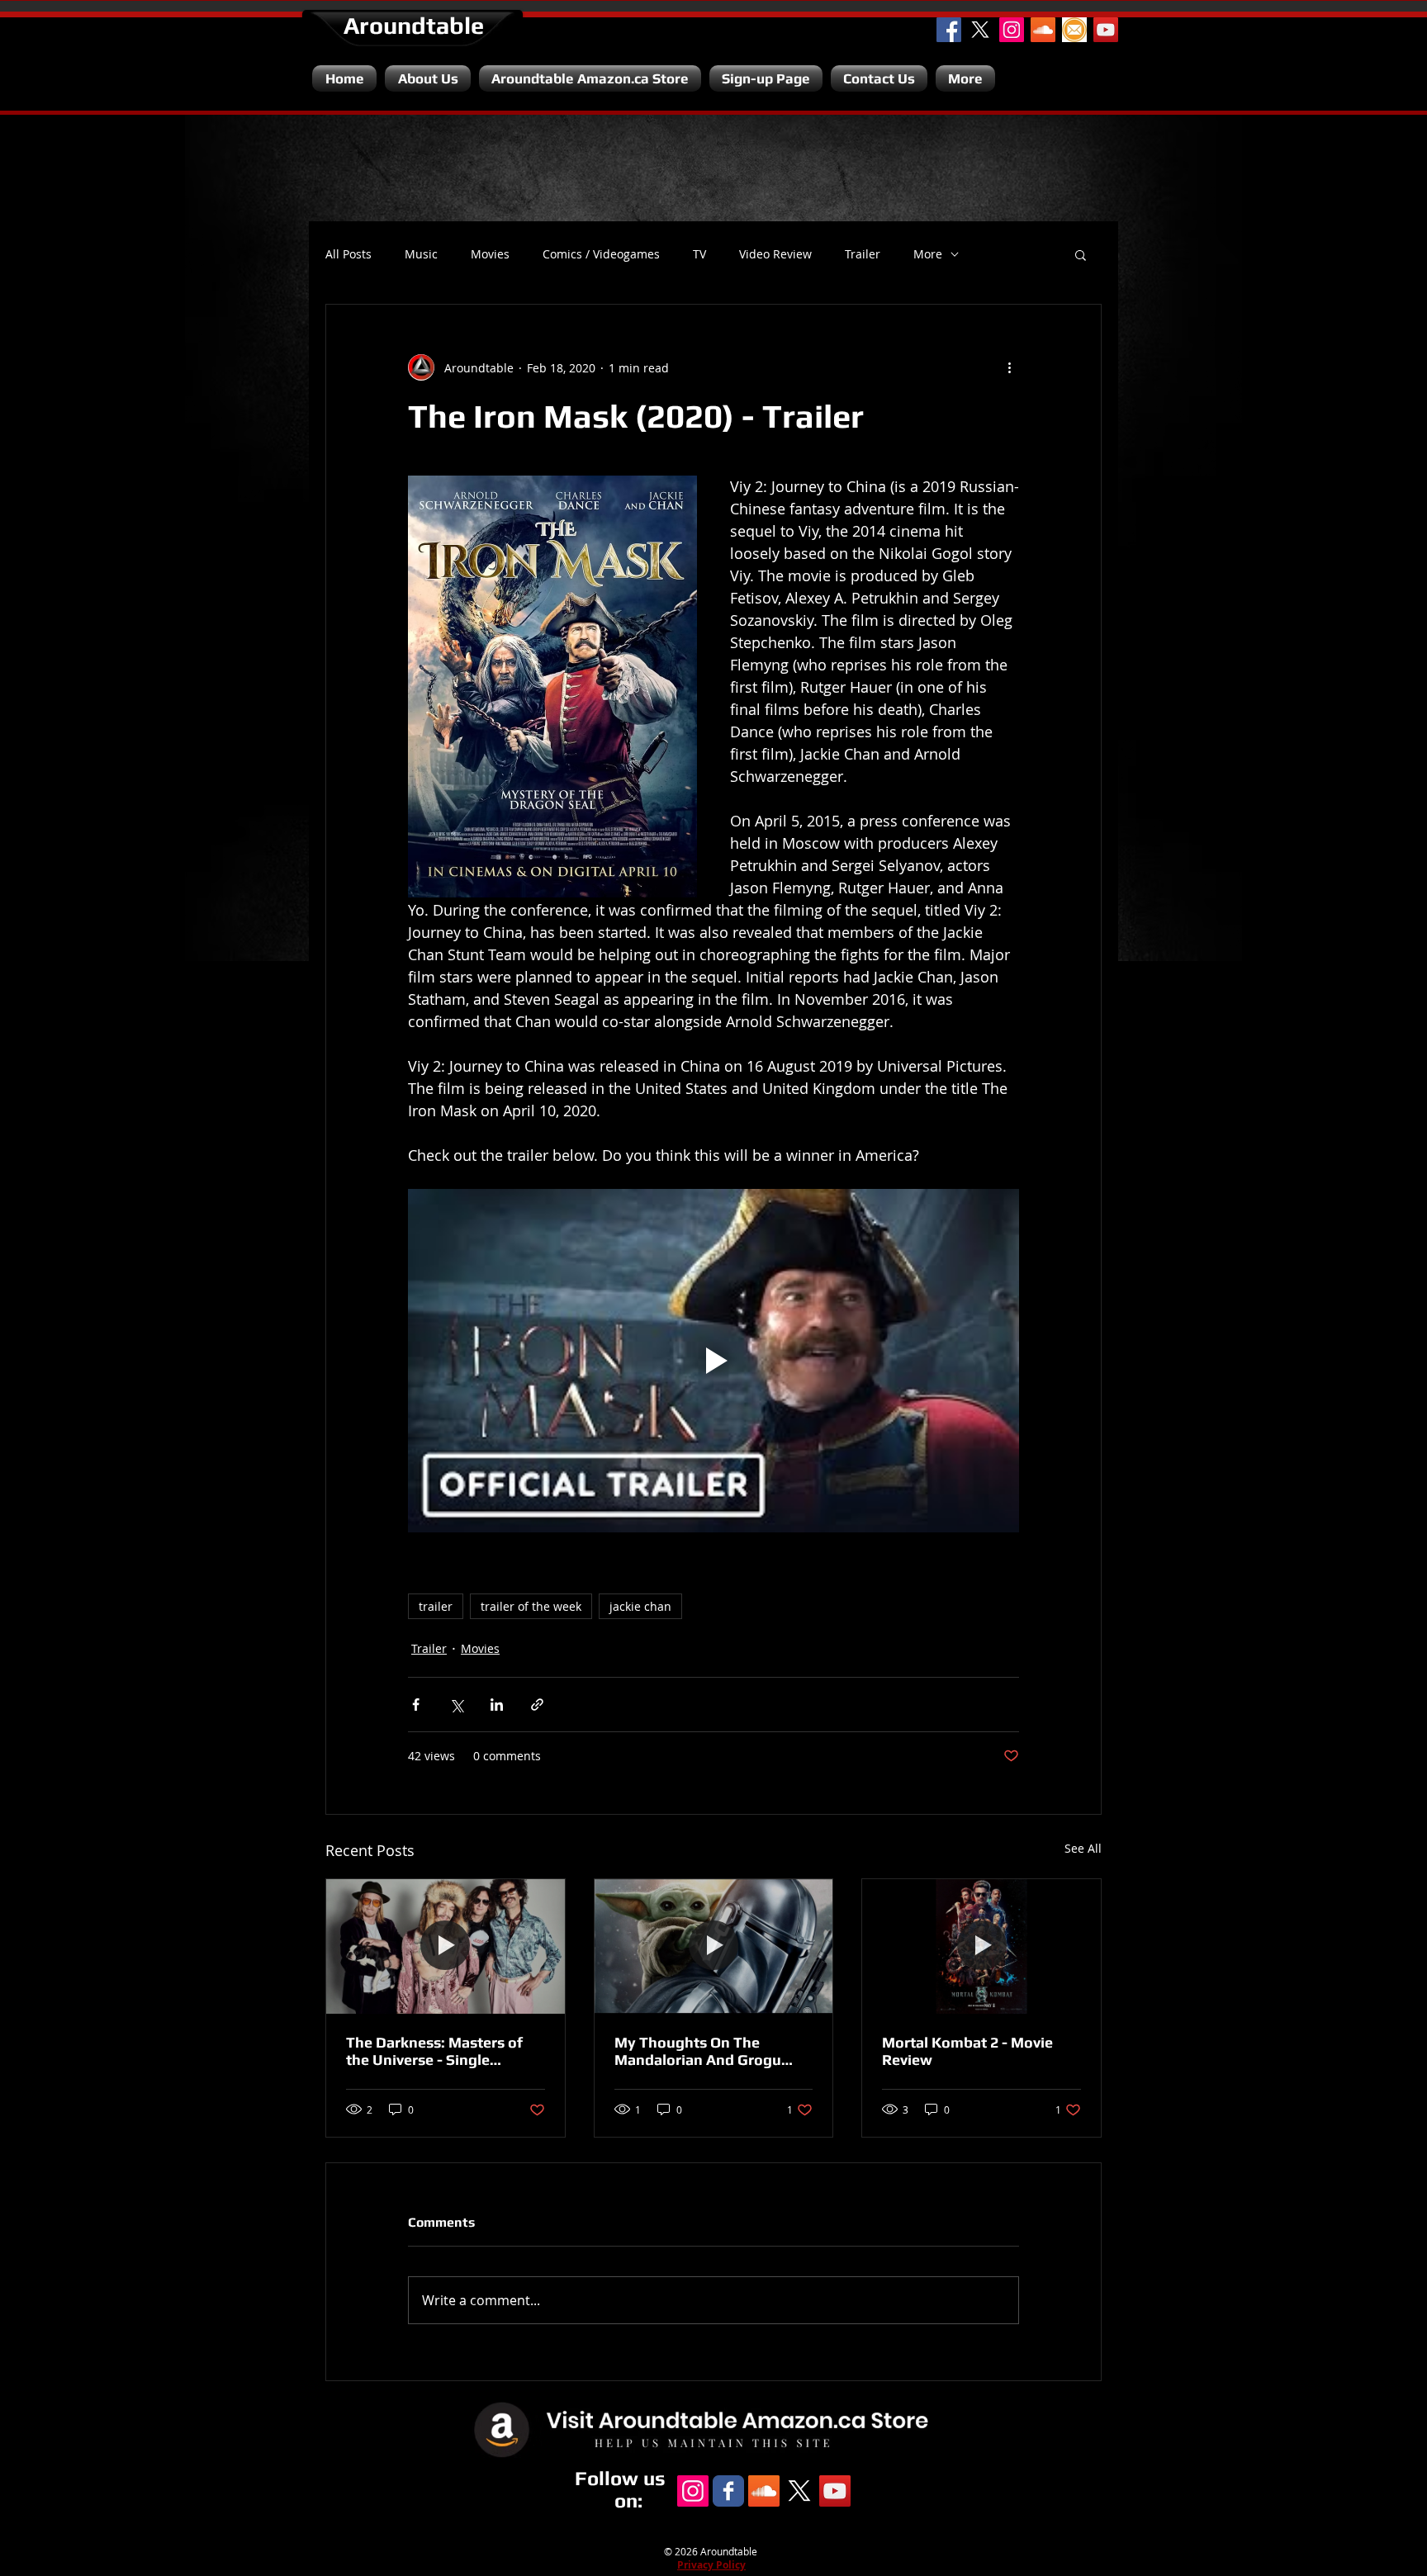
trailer (436, 1606)
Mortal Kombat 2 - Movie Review (967, 2051)
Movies (490, 254)
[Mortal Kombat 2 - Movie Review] (981, 1946)
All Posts (348, 254)
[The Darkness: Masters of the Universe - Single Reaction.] (446, 1946)
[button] (1081, 254)
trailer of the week (531, 1606)
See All (1083, 1848)
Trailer (863, 254)
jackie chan (640, 1606)
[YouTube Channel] (1106, 30)
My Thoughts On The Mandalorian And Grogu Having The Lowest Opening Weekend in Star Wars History (712, 2051)
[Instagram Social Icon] (1012, 30)
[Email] (1074, 30)
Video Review (775, 254)
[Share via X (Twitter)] (456, 1705)
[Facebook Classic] (728, 2491)
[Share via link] (537, 1705)
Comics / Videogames (601, 254)
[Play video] (713, 1361)
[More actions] (1009, 367)
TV (699, 254)
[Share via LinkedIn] (497, 1705)
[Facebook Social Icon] (949, 30)
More (928, 254)
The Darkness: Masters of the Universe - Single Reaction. (434, 2051)
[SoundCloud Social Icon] (1043, 30)
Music (421, 254)
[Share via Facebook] (416, 1705)
